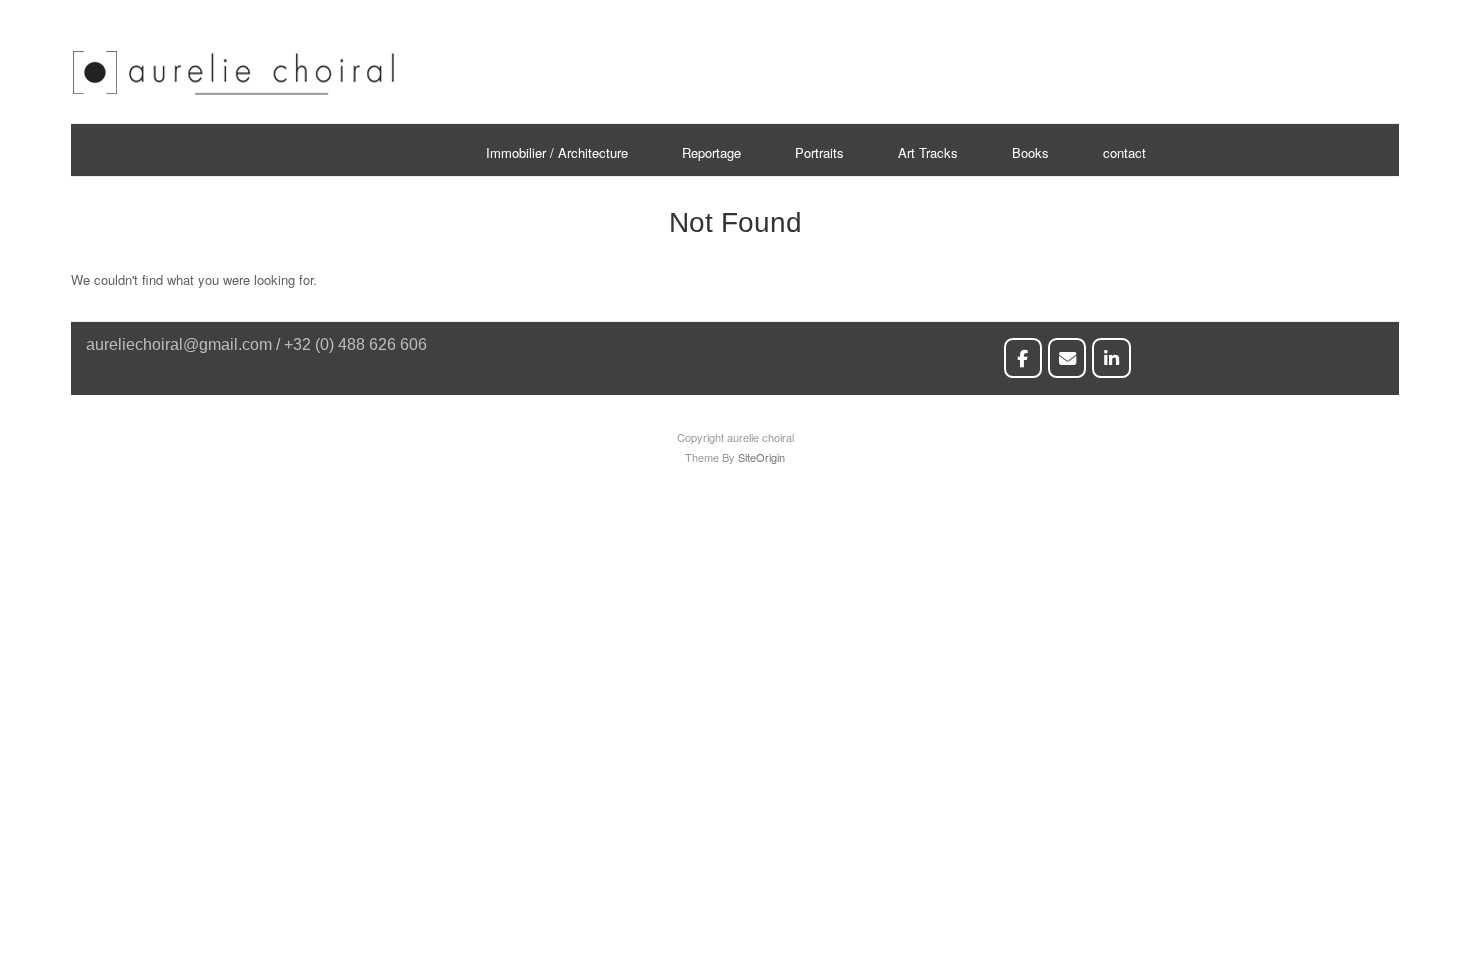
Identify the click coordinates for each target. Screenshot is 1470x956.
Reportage (711, 152)
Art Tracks (928, 152)
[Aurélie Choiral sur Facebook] (1023, 358)
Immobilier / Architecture (557, 152)
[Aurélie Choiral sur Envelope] (1067, 358)
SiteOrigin (761, 457)
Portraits (819, 152)
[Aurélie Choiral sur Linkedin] (1111, 358)
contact (1124, 152)
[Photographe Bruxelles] (233, 91)
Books (1030, 152)
